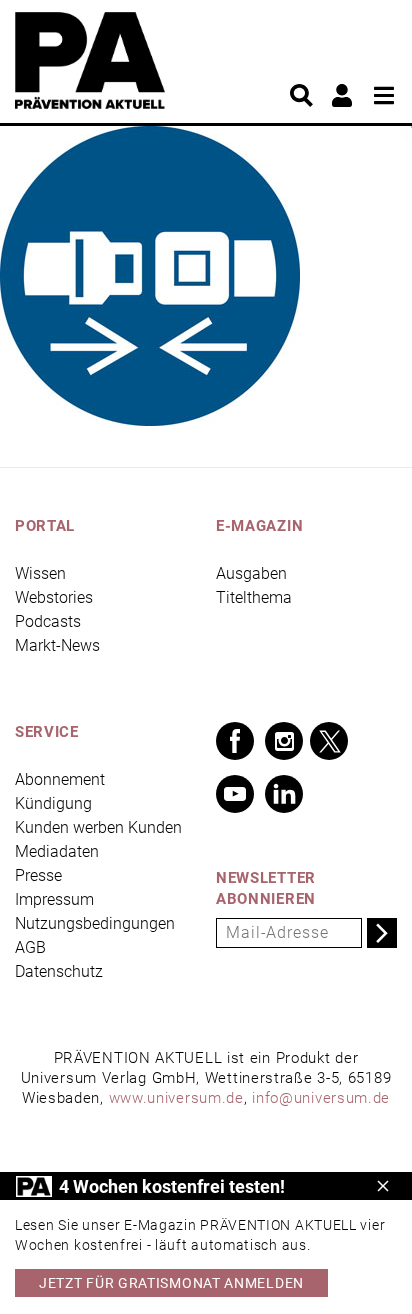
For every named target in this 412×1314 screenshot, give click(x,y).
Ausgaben (251, 573)
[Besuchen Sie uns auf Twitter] (329, 741)
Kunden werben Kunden (98, 827)
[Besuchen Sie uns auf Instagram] (284, 741)
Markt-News (57, 645)
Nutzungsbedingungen (95, 923)
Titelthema (254, 597)
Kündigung (53, 803)
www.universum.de (176, 1098)
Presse (38, 875)
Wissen (40, 573)
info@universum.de (321, 1098)
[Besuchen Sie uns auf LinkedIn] (284, 794)
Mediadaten (57, 851)
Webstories (54, 597)
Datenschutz (59, 971)
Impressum (54, 899)
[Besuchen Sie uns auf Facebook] (235, 741)
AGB (30, 947)
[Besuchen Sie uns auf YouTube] (235, 794)
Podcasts (48, 621)
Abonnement (60, 779)
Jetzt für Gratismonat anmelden (171, 1283)
